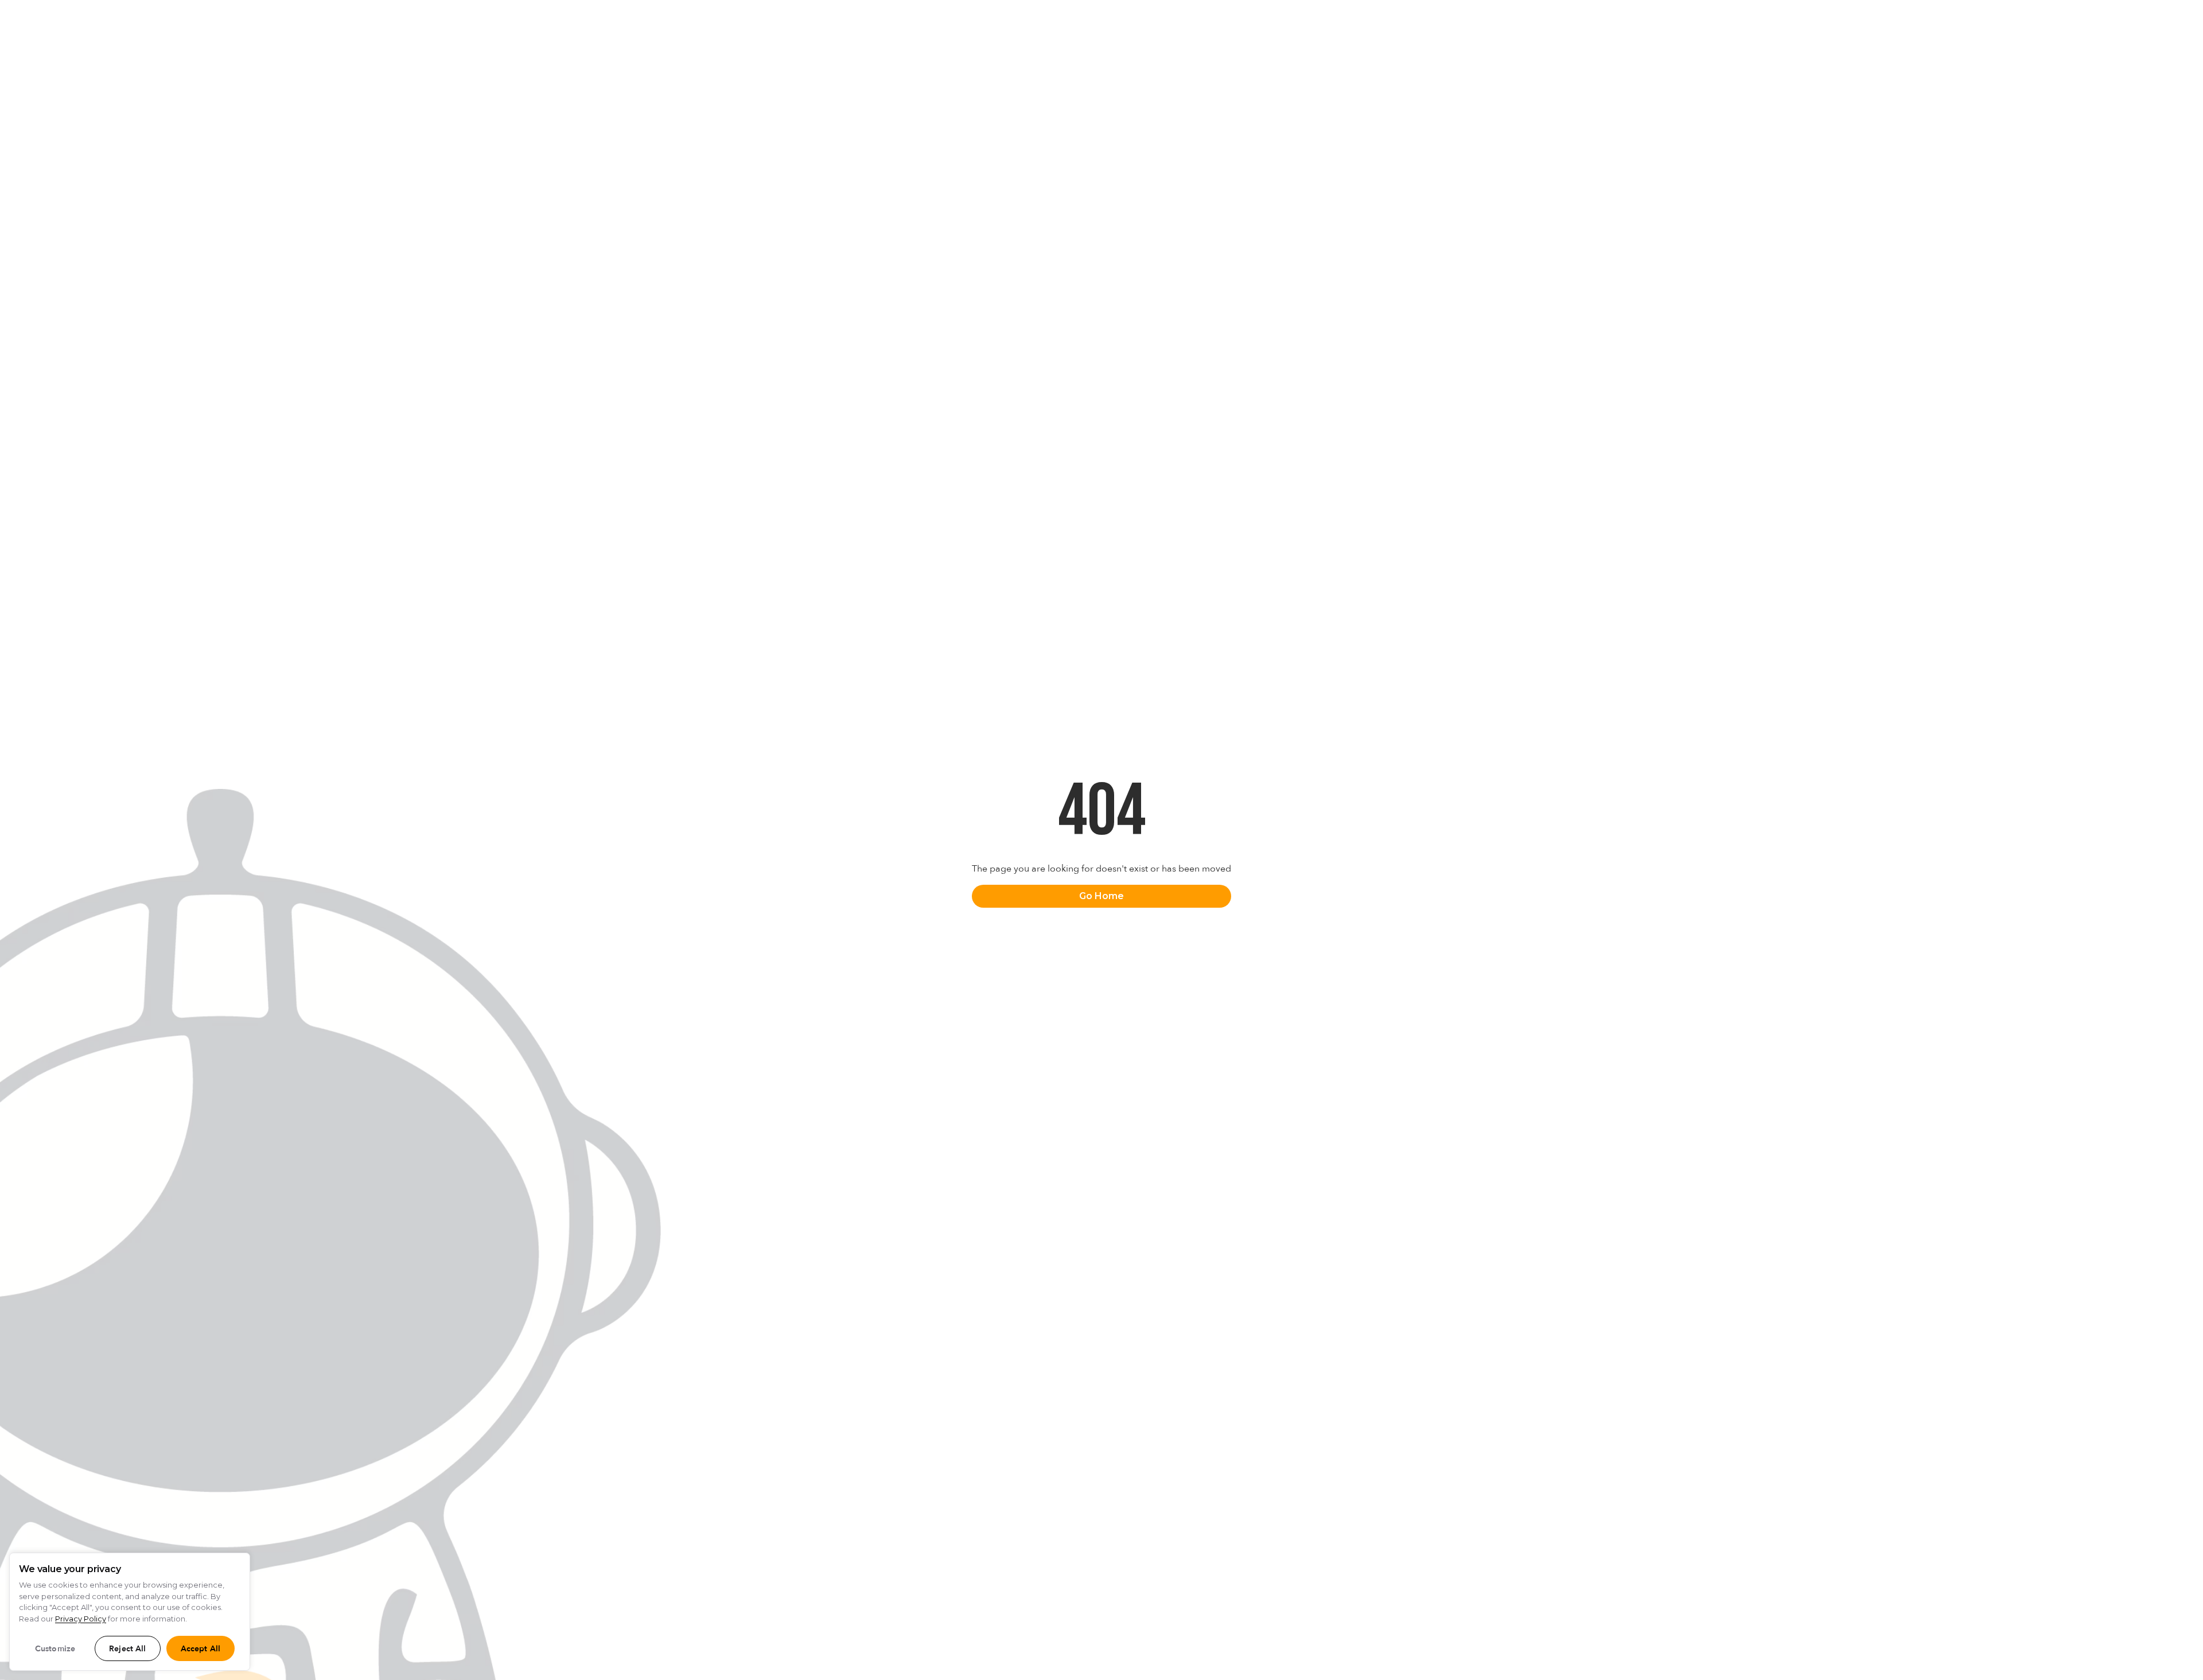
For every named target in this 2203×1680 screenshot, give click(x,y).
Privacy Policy (81, 1619)
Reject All (127, 1649)
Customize (55, 1649)
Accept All (201, 1649)
